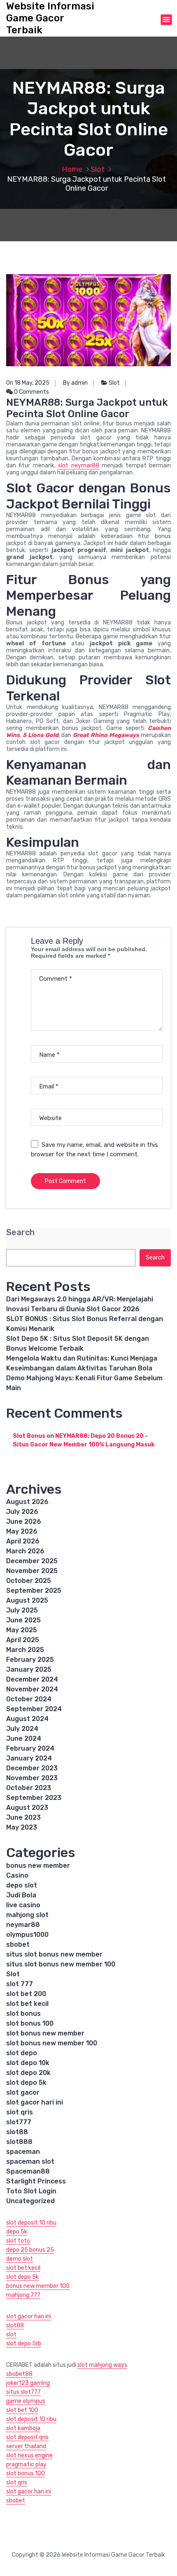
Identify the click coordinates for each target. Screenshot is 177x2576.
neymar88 (23, 1925)
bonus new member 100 (38, 2286)
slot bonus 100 (30, 2023)
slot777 (19, 2122)
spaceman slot (30, 2161)
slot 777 (20, 1984)
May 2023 (22, 1827)
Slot (98, 169)
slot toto (18, 2241)
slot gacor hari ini (35, 2102)
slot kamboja (23, 2428)
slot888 (19, 2142)
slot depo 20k (28, 2073)
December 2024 (32, 1679)
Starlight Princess (36, 2181)
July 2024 (22, 1729)
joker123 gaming (28, 2383)
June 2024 (24, 1739)
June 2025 (23, 1620)
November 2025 (32, 1571)
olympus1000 (27, 1935)
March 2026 (25, 1551)
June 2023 (23, 1817)
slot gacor (23, 2092)
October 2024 (29, 1699)
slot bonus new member (45, 2033)
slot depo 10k (28, 2063)
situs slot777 (23, 2392)
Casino (17, 1875)
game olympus (26, 2401)
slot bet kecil (27, 2004)
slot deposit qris (27, 2437)
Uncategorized (30, 2201)
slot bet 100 (22, 2410)
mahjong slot (27, 1915)
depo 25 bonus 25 (30, 2250)
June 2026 (24, 1521)
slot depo (22, 2053)
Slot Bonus (29, 1436)
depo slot (22, 1885)
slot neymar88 (78, 466)
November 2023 (32, 1778)
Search (20, 1233)
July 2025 (22, 1610)
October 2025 (29, 1581)
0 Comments (31, 392)
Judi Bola (21, 1895)
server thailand (26, 2446)
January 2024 (29, 1758)
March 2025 (25, 1650)
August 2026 (27, 1502)
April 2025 (23, 1640)
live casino (23, 1905)
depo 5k (17, 2232)
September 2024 (34, 1709)
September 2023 (34, 1798)
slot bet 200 (26, 1994)
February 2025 (30, 1660)
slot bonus (23, 2013)
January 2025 (29, 1669)
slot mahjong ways (102, 2365)
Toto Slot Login (31, 2191)
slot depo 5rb (24, 2344)
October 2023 (29, 1788)
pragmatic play (26, 2464)
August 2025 (27, 1600)
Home (72, 169)
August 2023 (27, 1808)
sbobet (18, 1944)
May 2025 (22, 1630)
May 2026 (22, 1531)
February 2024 (30, 1748)
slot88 (17, 2132)
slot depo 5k (26, 2083)
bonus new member (38, 1866)
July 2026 (22, 1512)
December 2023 (32, 1768)
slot (11, 2335)
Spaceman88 (28, 2171)
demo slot (20, 2259)
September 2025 (34, 1591)
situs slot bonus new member (54, 1954)
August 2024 (27, 1719)
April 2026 (23, 1541)
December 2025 (32, 1561)
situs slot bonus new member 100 (61, 1964)
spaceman (23, 2152)
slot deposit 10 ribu (31, 2223)
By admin (75, 383)
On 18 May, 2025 (28, 383)
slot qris (20, 2112)
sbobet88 (19, 2374)
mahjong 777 (23, 2295)
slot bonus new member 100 (52, 2043)
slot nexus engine (29, 2455)
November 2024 (32, 1689)
